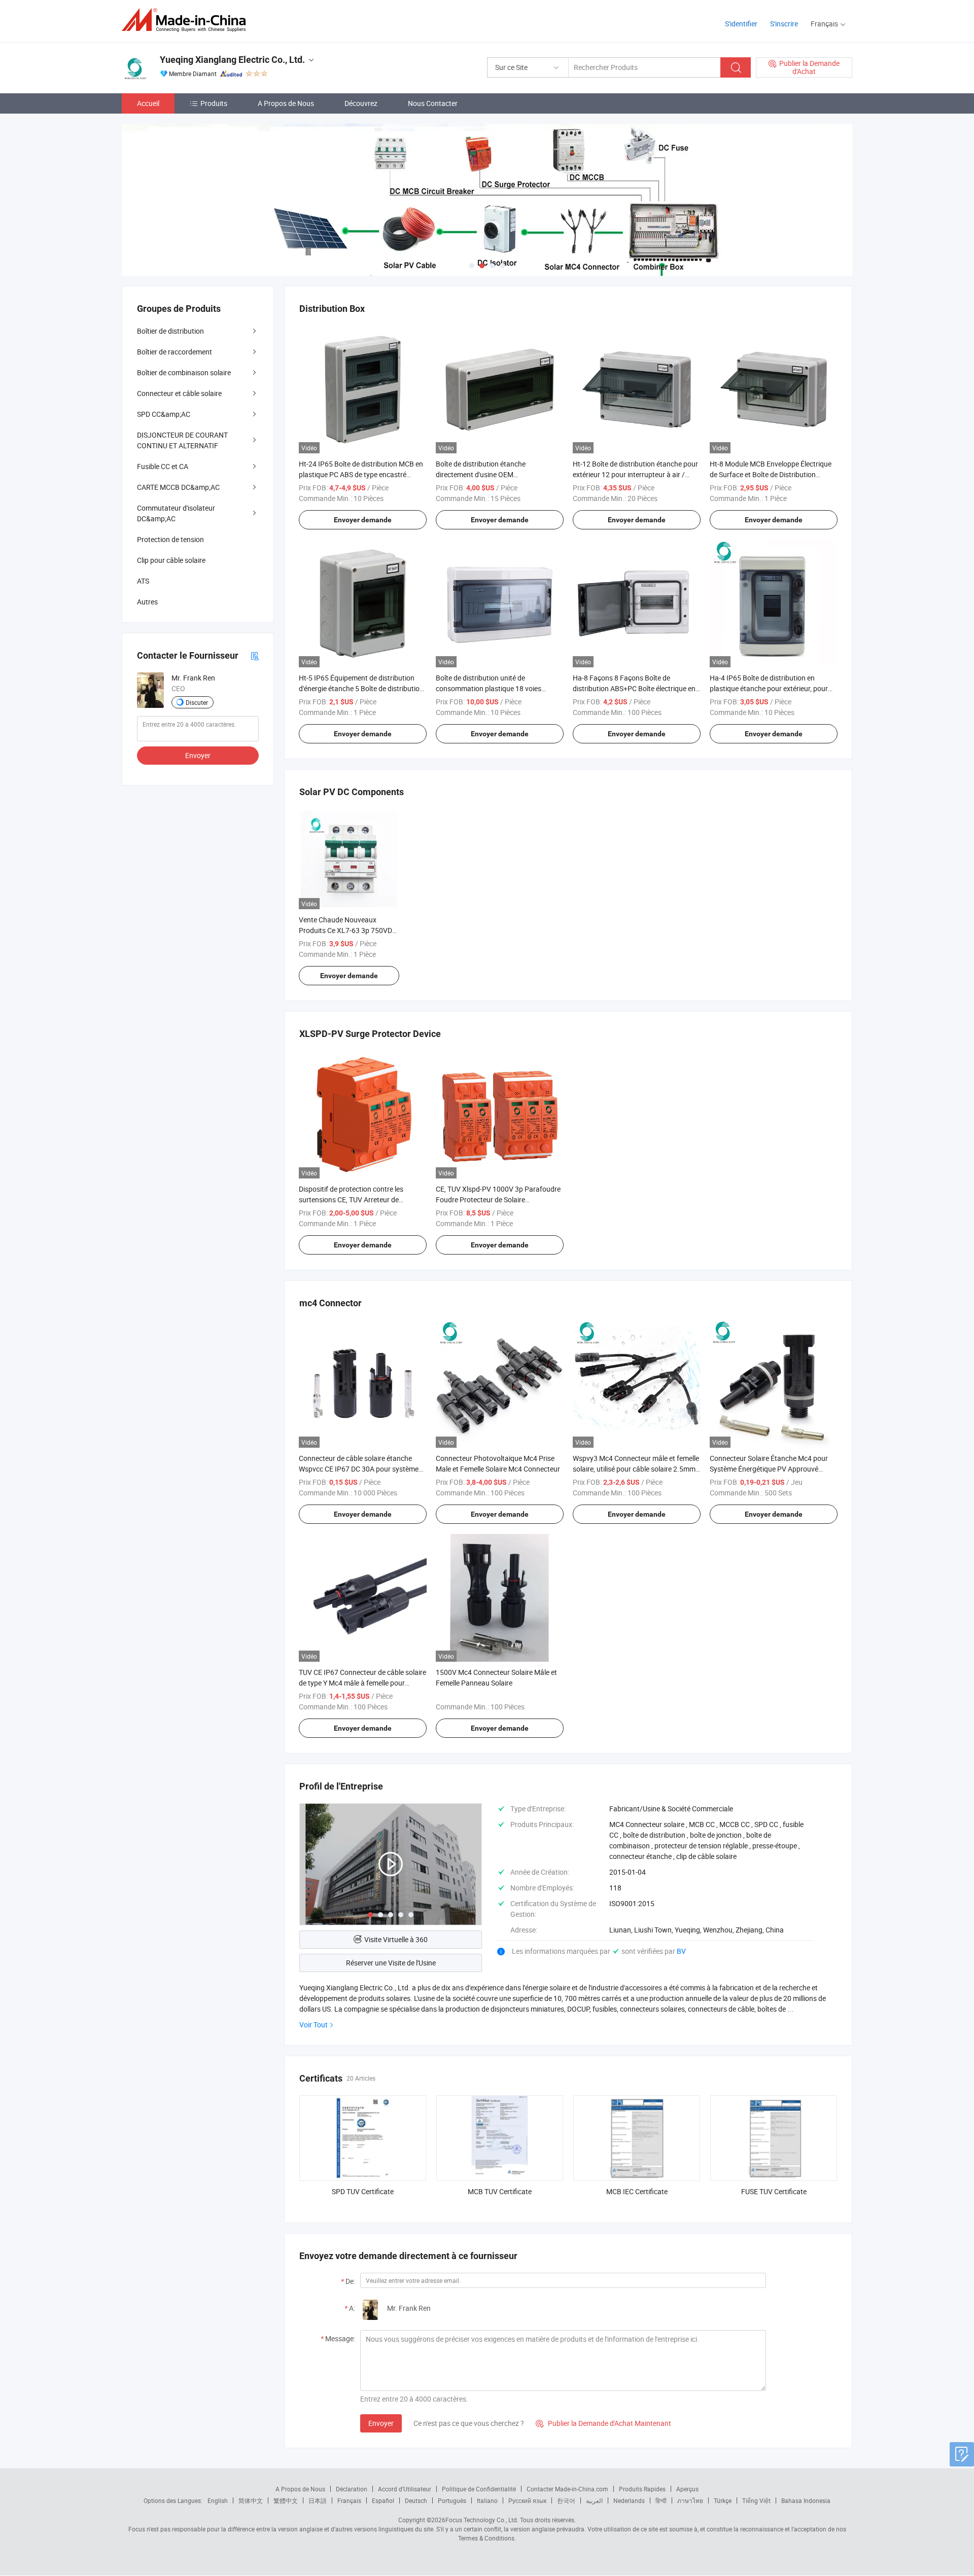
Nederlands (629, 2500)
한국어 (566, 2500)
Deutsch (416, 2500)
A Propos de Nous (286, 103)
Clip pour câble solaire (171, 560)
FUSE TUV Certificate (774, 2191)
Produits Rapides (642, 2489)
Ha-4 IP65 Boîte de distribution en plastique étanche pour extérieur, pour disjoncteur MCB (769, 688)
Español (383, 2500)
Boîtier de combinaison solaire (184, 372)
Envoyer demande (363, 520)
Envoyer (381, 2423)
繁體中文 (286, 2500)
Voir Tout (314, 2025)
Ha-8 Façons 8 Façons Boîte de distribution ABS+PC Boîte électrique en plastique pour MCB (634, 688)
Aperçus (687, 2489)
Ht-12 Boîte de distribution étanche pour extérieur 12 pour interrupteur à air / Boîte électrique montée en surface (635, 474)
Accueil (148, 103)
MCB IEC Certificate (637, 2191)
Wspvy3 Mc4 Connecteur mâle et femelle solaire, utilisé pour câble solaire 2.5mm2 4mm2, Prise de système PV (636, 1469)
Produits (214, 103)
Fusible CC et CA (163, 466)
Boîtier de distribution (170, 331)
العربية (594, 2500)
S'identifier (741, 24)
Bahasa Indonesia (806, 2500)
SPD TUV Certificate (363, 2191)
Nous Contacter (433, 103)
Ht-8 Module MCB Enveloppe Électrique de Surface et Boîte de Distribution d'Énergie (771, 474)
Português (452, 2500)
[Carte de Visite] (255, 655)
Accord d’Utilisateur (405, 2489)
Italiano (487, 2500)
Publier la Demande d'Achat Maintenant (603, 2423)
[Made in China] (187, 20)
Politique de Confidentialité (479, 2489)
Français (349, 2500)
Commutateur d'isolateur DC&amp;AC (176, 513)
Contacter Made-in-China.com (567, 2489)
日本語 (318, 2500)
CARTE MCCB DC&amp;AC (178, 487)
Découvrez (361, 103)
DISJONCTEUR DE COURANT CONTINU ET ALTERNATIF (182, 440)
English (218, 2500)
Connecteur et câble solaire (179, 393)
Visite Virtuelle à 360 (396, 1939)
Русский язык (527, 2500)
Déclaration (352, 2489)
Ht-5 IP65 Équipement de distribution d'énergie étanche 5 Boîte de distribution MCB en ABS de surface (361, 688)
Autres (147, 602)
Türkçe (723, 2500)
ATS (143, 581)
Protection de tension (170, 539)
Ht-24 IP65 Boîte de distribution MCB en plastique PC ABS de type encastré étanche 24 (361, 474)
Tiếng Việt (756, 2500)
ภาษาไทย (690, 2500)
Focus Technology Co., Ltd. (482, 2520)
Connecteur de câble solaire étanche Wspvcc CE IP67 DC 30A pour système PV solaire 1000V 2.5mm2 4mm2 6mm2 (361, 1469)
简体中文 (251, 2500)
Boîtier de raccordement (175, 352)
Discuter (197, 702)
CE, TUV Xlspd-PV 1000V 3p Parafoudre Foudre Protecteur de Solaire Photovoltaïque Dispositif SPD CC (498, 1200)
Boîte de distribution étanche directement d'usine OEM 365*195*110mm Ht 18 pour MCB (489, 474)
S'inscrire (784, 24)
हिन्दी (661, 2500)
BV (681, 1951)
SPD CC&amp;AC (164, 414)
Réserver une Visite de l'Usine (391, 1963)
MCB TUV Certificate (500, 2191)
